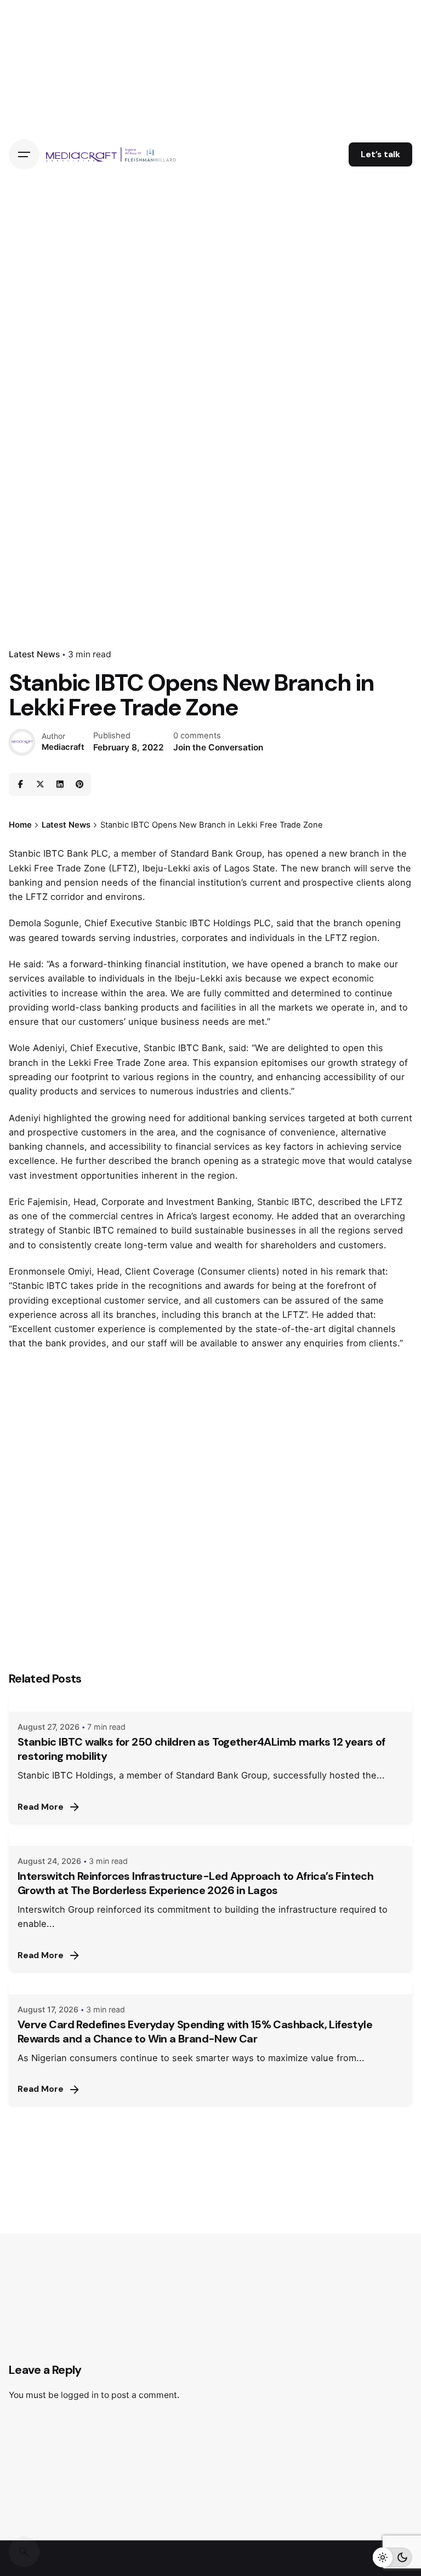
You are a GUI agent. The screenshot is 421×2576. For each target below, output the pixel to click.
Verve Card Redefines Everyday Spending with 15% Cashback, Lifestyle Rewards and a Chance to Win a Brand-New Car (195, 2032)
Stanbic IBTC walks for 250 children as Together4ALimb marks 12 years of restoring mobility (201, 1749)
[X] (40, 784)
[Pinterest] (79, 784)
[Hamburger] (24, 154)
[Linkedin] (60, 784)
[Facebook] (20, 784)
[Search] (24, 2552)
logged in (80, 2395)
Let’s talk (380, 154)
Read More (41, 1807)
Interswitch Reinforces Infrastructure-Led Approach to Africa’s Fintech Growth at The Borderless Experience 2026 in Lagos (195, 1883)
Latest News (34, 654)
